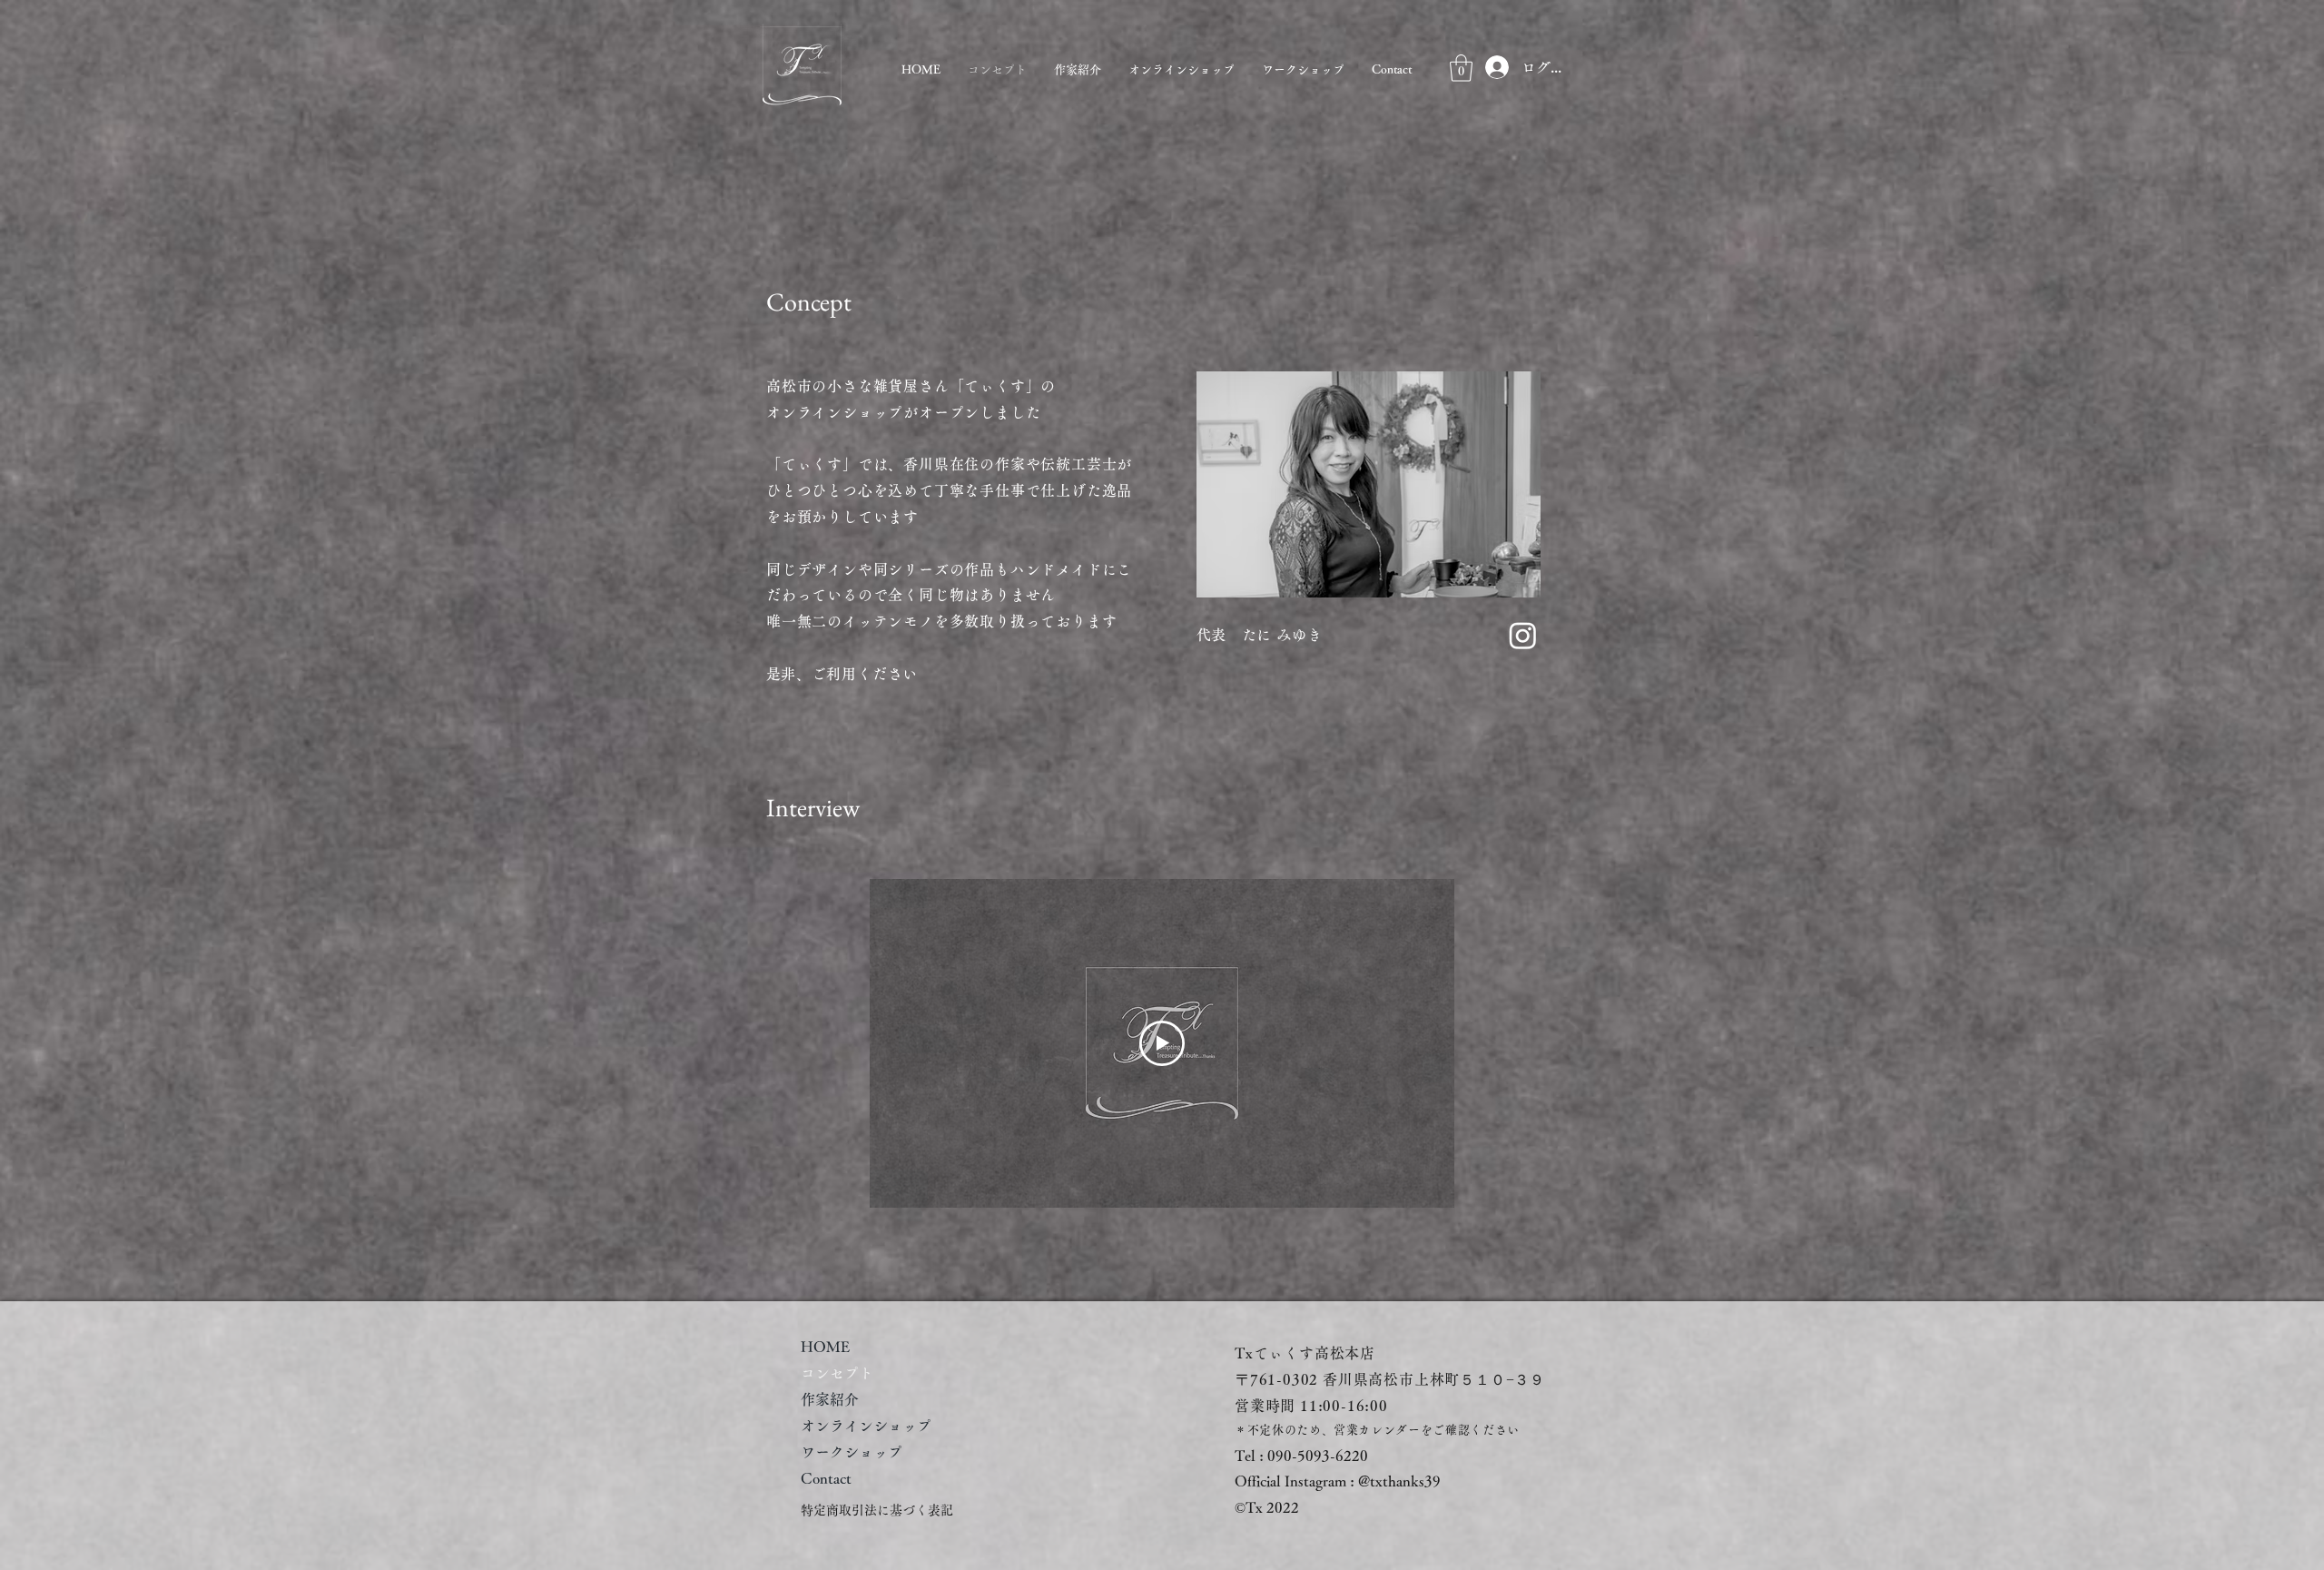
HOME (825, 1347)
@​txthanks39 (1399, 1481)
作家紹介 (830, 1399)
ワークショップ (852, 1452)
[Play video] (1162, 1043)
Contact (826, 1478)
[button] (1461, 68)
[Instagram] (1523, 635)
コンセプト (837, 1373)
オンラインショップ (866, 1426)
